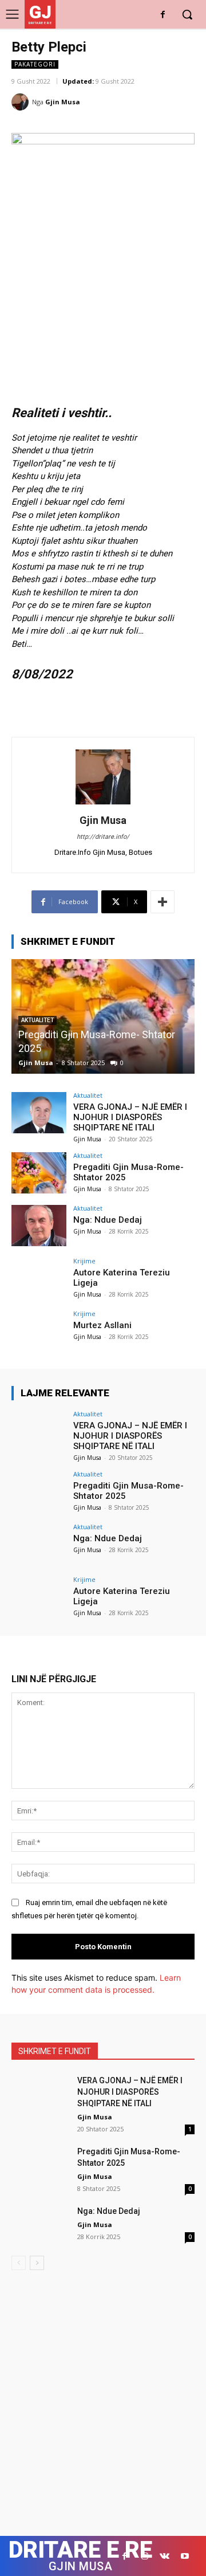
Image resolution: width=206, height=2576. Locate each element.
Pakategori (35, 64)
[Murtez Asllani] (39, 1331)
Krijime (84, 1261)
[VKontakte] (165, 2556)
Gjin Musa (63, 102)
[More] (163, 902)
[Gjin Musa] (22, 102)
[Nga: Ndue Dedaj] (39, 1226)
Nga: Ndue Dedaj (108, 1220)
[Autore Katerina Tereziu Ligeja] (39, 1278)
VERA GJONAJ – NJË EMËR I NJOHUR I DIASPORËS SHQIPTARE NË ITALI (130, 1117)
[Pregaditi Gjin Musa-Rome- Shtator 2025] (39, 1173)
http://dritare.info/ (103, 837)
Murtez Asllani (102, 1325)
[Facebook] (163, 15)
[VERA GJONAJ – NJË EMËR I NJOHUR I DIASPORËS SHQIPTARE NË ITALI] (39, 1113)
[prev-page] (19, 2263)
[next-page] (37, 2263)
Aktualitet (88, 1095)
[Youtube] (185, 2556)
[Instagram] (144, 2556)
